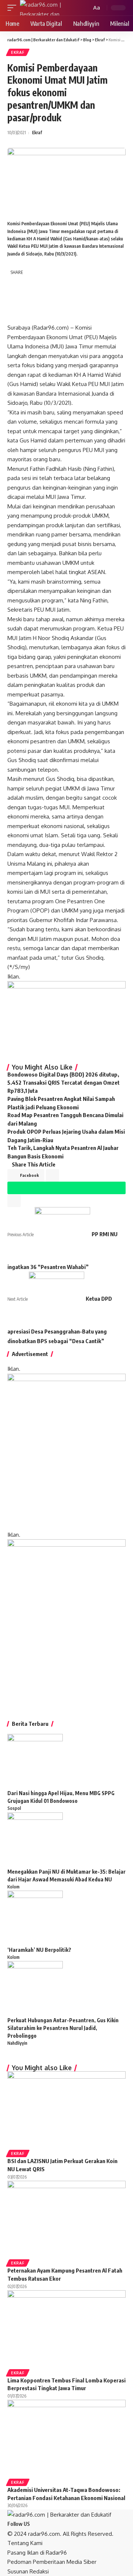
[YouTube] (42, 2524)
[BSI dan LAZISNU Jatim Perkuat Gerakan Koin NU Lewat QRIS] (66, 2110)
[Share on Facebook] (15, 284)
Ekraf (18, 52)
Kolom (13, 1887)
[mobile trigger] (14, 8)
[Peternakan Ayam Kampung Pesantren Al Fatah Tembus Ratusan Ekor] (66, 2220)
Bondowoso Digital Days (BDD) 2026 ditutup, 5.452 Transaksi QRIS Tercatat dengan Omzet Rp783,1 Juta (64, 1083)
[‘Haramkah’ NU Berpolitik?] (35, 1918)
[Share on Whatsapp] (15, 299)
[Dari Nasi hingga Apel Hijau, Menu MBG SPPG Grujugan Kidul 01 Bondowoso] (35, 1761)
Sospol (14, 1808)
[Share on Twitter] (32, 284)
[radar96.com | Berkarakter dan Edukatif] (50, 8)
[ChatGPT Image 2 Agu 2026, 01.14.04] (66, 1451)
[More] (49, 315)
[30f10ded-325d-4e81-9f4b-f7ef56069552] (66, 1019)
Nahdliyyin (17, 2043)
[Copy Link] (15, 315)
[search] (85, 8)
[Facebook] (34, 2524)
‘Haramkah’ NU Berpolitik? (39, 1950)
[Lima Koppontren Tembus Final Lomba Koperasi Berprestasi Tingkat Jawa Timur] (66, 2329)
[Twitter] (38, 2524)
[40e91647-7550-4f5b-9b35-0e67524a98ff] (66, 1622)
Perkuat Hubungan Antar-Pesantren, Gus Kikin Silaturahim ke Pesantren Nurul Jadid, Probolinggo (63, 2028)
